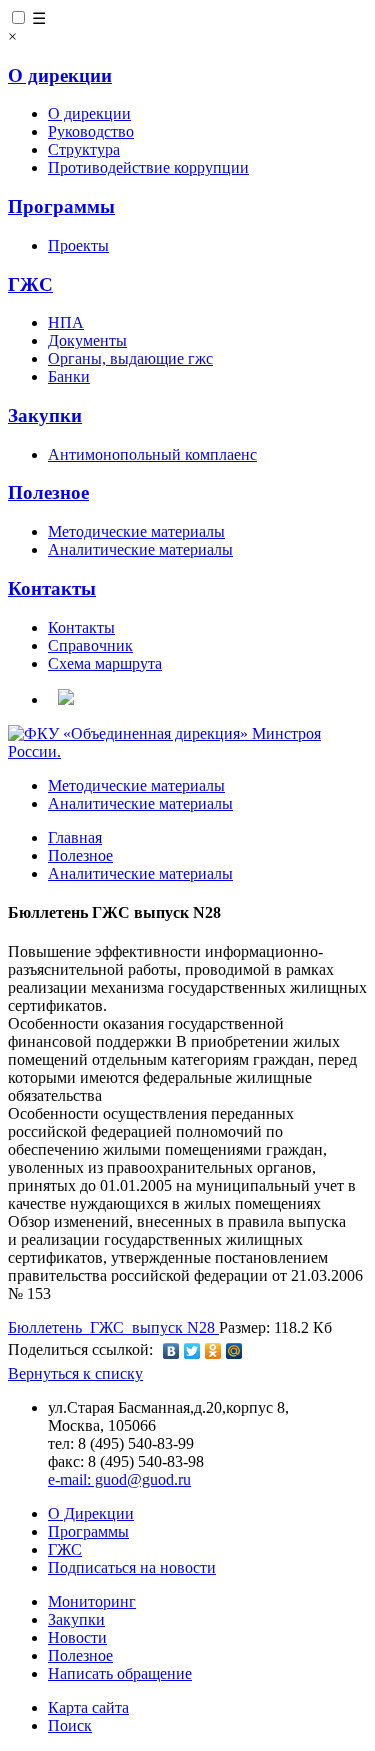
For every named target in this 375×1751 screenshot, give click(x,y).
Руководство (91, 131)
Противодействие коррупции (148, 167)
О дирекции (60, 75)
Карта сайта (88, 1707)
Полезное (48, 492)
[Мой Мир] (234, 1351)
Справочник (90, 645)
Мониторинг (92, 1601)
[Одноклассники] (213, 1351)
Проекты (78, 245)
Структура (84, 149)
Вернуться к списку (75, 1373)
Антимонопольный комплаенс (152, 454)
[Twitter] (192, 1351)
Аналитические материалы (140, 549)
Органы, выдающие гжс (130, 358)
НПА (66, 322)
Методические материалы (136, 531)
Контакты (52, 588)
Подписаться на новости (132, 1567)
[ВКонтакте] (171, 1351)
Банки (69, 376)
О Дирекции (91, 1513)
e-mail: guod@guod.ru (119, 1479)
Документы (87, 340)
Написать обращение (120, 1673)
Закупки (45, 415)
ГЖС (30, 284)
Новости (77, 1637)
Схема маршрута (105, 663)
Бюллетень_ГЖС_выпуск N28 (113, 1327)
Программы (61, 206)
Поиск (70, 1725)
